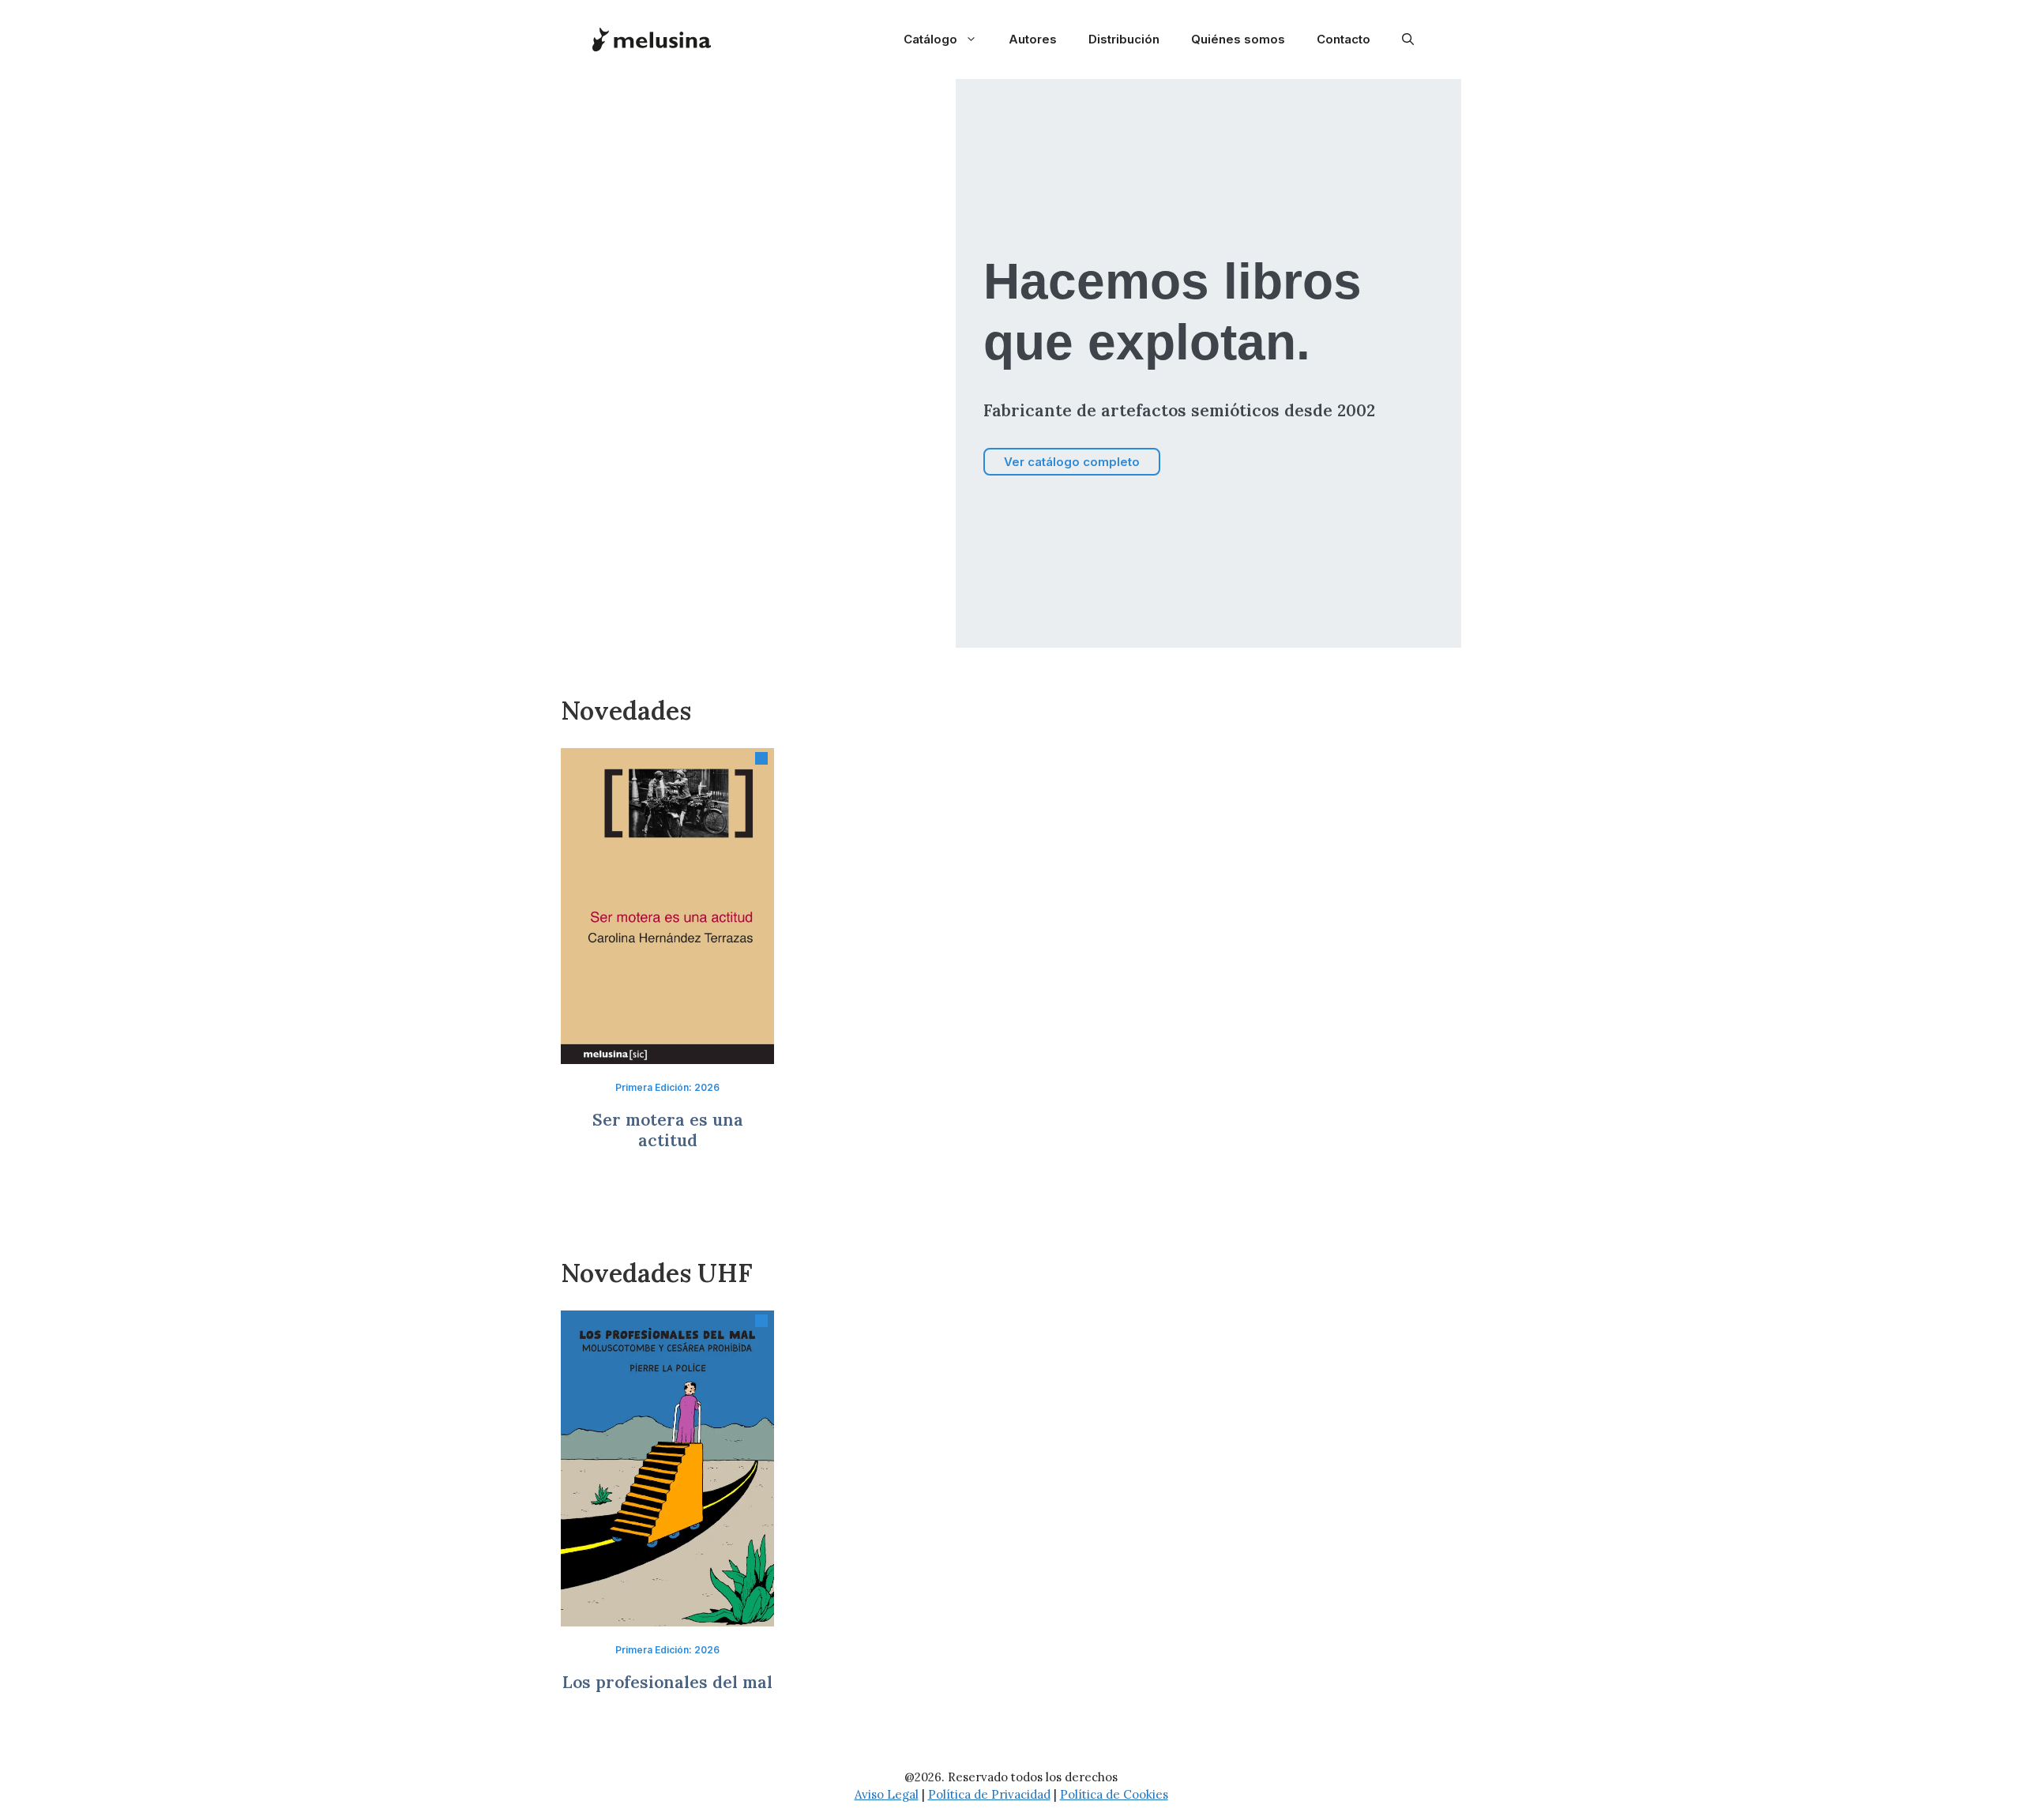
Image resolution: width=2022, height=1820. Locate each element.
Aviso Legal (887, 1794)
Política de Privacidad (989, 1794)
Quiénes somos (1238, 39)
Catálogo (930, 39)
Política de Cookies (1114, 1794)
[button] (1408, 39)
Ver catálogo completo (1072, 462)
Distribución (1124, 39)
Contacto (1344, 39)
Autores (1033, 39)
